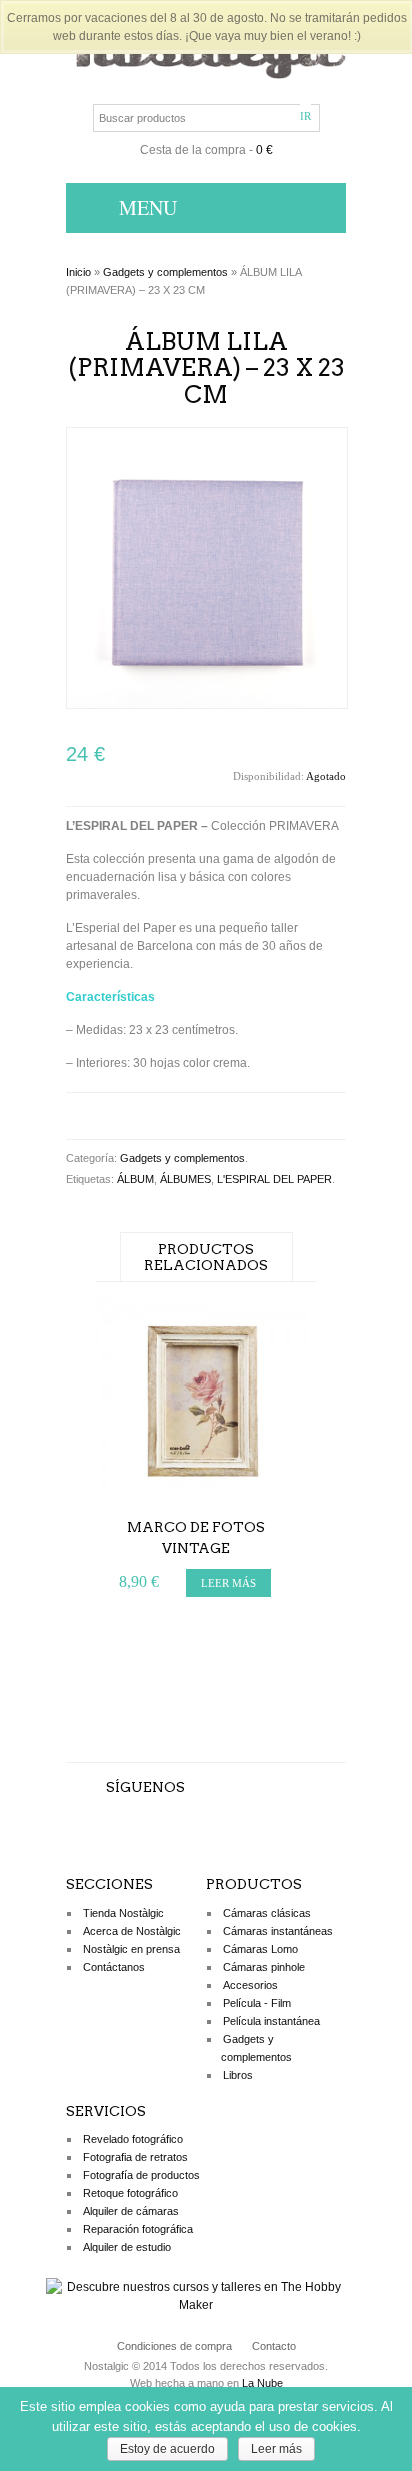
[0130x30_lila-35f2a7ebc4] (207, 705)
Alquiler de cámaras (131, 2211)
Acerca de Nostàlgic (132, 1931)
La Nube (262, 2383)
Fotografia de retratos (135, 2157)
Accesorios (250, 1985)
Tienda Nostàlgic (123, 1913)
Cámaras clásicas (267, 1913)
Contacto (274, 2346)
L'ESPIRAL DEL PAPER (274, 1179)
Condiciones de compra (174, 2346)
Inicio (78, 272)
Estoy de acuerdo (167, 2449)
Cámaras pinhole (264, 1967)
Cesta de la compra (193, 150)
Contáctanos (114, 1967)
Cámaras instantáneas (278, 1931)
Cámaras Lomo (260, 1949)
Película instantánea (271, 2021)
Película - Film (257, 2003)
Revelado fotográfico (133, 2139)
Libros (238, 2075)
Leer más (276, 2449)
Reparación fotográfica (138, 2229)
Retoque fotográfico (130, 2193)
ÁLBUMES (185, 1179)
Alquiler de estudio (127, 2247)
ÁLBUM (135, 1179)
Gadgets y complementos (165, 272)
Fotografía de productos (141, 2175)
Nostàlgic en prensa (131, 1949)
